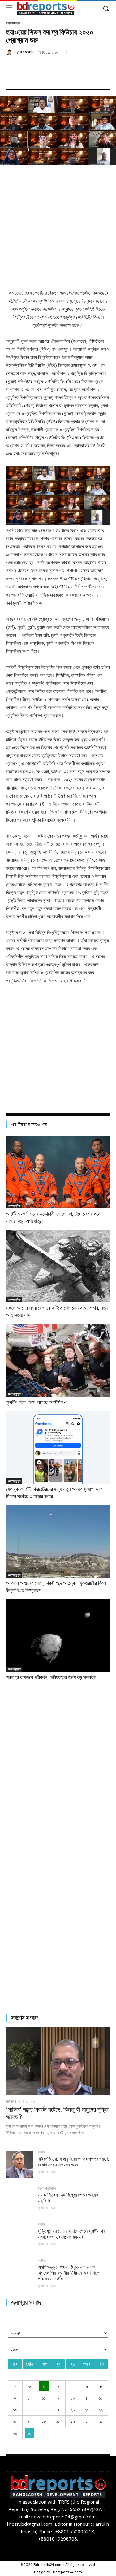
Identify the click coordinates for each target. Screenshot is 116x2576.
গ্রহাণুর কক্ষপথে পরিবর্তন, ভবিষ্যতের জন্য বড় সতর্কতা (51, 1677)
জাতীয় (41, 2153)
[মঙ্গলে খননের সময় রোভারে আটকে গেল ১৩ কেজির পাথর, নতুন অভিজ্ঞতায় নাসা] (58, 1266)
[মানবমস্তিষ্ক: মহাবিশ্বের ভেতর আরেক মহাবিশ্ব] (20, 2200)
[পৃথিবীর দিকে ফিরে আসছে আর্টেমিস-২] (58, 1360)
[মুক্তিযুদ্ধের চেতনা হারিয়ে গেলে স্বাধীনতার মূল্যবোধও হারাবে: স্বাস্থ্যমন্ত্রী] (20, 2236)
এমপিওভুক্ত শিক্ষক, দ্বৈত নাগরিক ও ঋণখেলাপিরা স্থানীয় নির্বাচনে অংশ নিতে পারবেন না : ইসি (69, 2273)
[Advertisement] (58, 226)
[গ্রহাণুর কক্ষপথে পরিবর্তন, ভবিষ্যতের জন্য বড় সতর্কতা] (58, 1635)
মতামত (10, 2102)
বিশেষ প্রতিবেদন (47, 2189)
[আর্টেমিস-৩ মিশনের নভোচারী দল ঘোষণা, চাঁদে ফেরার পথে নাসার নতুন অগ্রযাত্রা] (58, 1172)
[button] (106, 9)
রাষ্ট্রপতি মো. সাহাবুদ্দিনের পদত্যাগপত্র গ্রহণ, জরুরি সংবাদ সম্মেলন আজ (74, 2162)
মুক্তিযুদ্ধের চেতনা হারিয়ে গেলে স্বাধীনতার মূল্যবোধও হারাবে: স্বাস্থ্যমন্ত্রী (71, 2234)
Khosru (27, 52)
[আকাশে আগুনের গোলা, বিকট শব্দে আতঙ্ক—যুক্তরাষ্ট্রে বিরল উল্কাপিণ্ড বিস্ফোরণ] (58, 1541)
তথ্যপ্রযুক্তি (13, 23)
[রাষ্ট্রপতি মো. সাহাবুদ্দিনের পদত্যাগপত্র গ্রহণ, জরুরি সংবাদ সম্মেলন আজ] (20, 2164)
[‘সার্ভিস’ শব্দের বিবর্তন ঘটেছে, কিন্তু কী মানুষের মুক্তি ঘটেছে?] (58, 2061)
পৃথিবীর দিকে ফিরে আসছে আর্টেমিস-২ (37, 1402)
